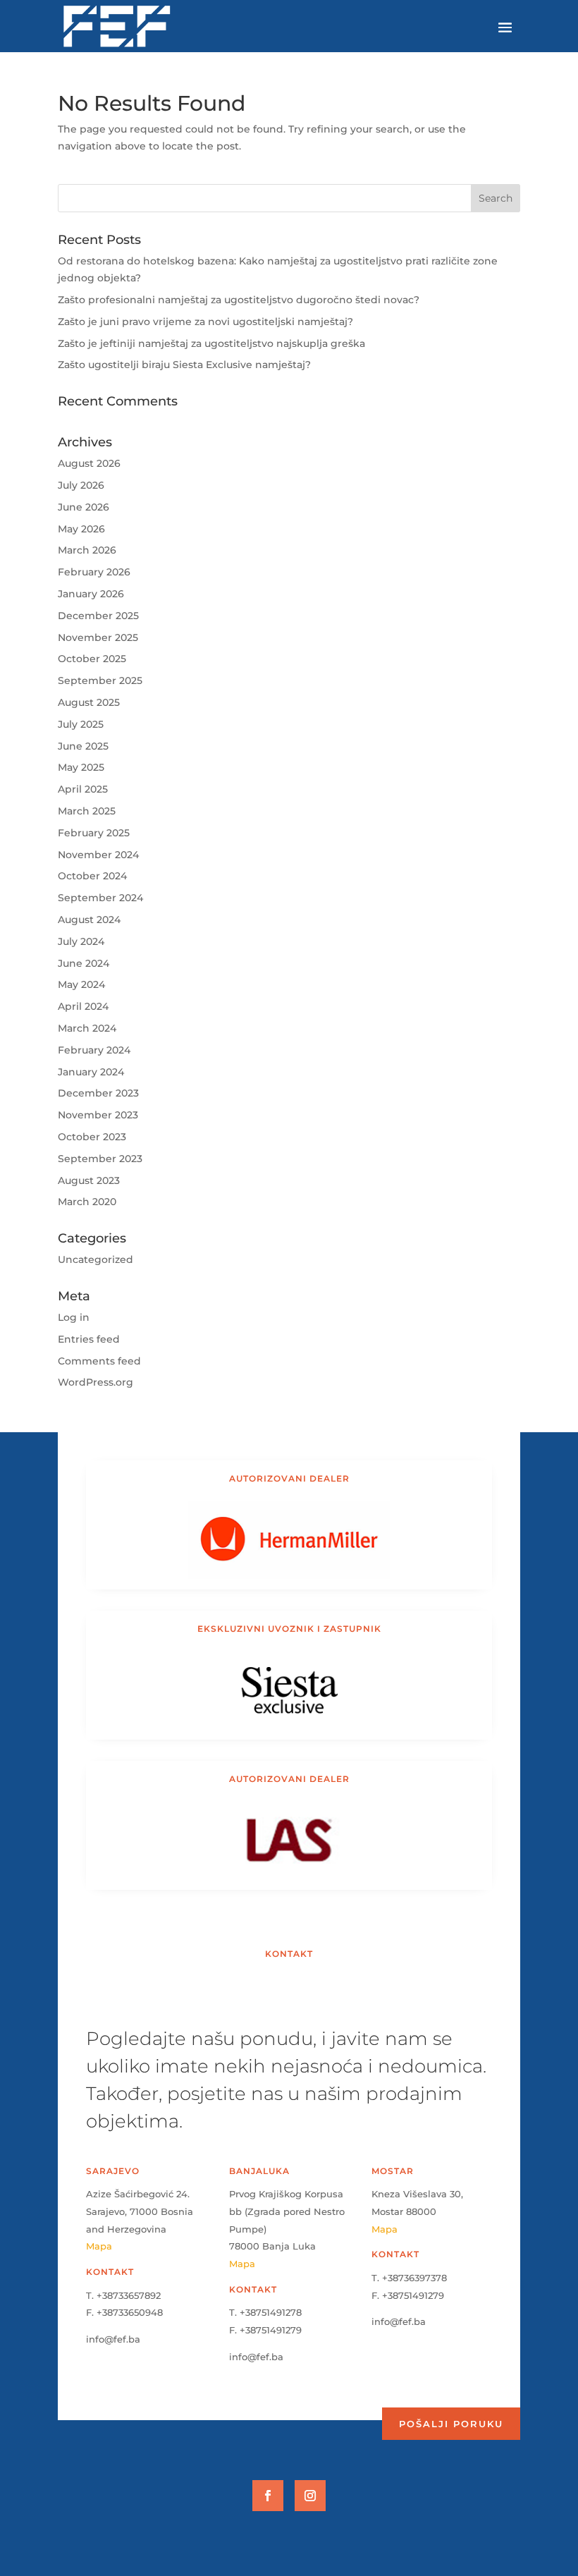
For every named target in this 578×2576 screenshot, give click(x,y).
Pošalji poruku (451, 2424)
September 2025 (100, 680)
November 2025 (98, 637)
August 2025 (89, 702)
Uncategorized (96, 1259)
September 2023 (100, 1159)
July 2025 (81, 724)
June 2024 (84, 963)
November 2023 (98, 1115)
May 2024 (81, 984)
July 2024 (81, 941)
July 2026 (81, 485)
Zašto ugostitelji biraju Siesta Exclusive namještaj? (184, 365)
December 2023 (98, 1093)
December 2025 (98, 616)
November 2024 (98, 855)
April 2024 (83, 1006)
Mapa (99, 2246)
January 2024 (91, 1072)
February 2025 (94, 833)
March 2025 (87, 811)
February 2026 (94, 572)
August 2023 (89, 1180)
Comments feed (99, 1361)
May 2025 (81, 767)
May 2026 (81, 529)
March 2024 (87, 1028)
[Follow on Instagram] (310, 2496)
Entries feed (89, 1339)
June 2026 (84, 507)
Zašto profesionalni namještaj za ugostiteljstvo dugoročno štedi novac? (239, 300)
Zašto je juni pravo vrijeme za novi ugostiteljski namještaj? (205, 322)
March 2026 (87, 550)
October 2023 (92, 1137)
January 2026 (91, 594)
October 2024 (92, 876)
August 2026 (89, 463)
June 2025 (83, 746)
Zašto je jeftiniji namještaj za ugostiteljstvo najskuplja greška (211, 343)
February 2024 (94, 1050)
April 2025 (83, 789)
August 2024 (89, 920)
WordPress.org (96, 1382)
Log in (74, 1317)
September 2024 (100, 898)
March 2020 (87, 1202)
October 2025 (92, 659)
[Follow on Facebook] (268, 2496)
